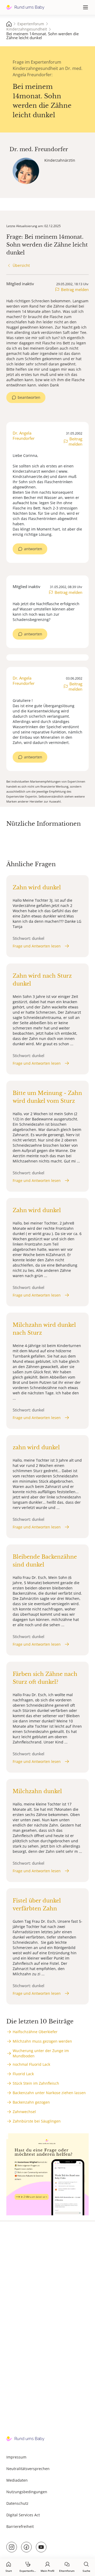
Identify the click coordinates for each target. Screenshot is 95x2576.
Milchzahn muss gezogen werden (42, 2041)
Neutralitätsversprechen (28, 2469)
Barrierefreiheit (20, 2526)
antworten (33, 549)
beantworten (29, 397)
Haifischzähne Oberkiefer (35, 2032)
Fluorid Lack (23, 2074)
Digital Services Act (23, 2515)
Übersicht (21, 265)
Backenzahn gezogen (31, 2102)
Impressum (16, 2457)
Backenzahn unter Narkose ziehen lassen (49, 2093)
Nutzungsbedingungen (27, 2492)
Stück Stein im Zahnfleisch (36, 2083)
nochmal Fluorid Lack (31, 2064)
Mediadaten (17, 2480)
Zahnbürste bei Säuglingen (37, 2121)
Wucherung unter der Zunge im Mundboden (41, 2053)
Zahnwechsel (24, 2112)
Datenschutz (17, 2503)
